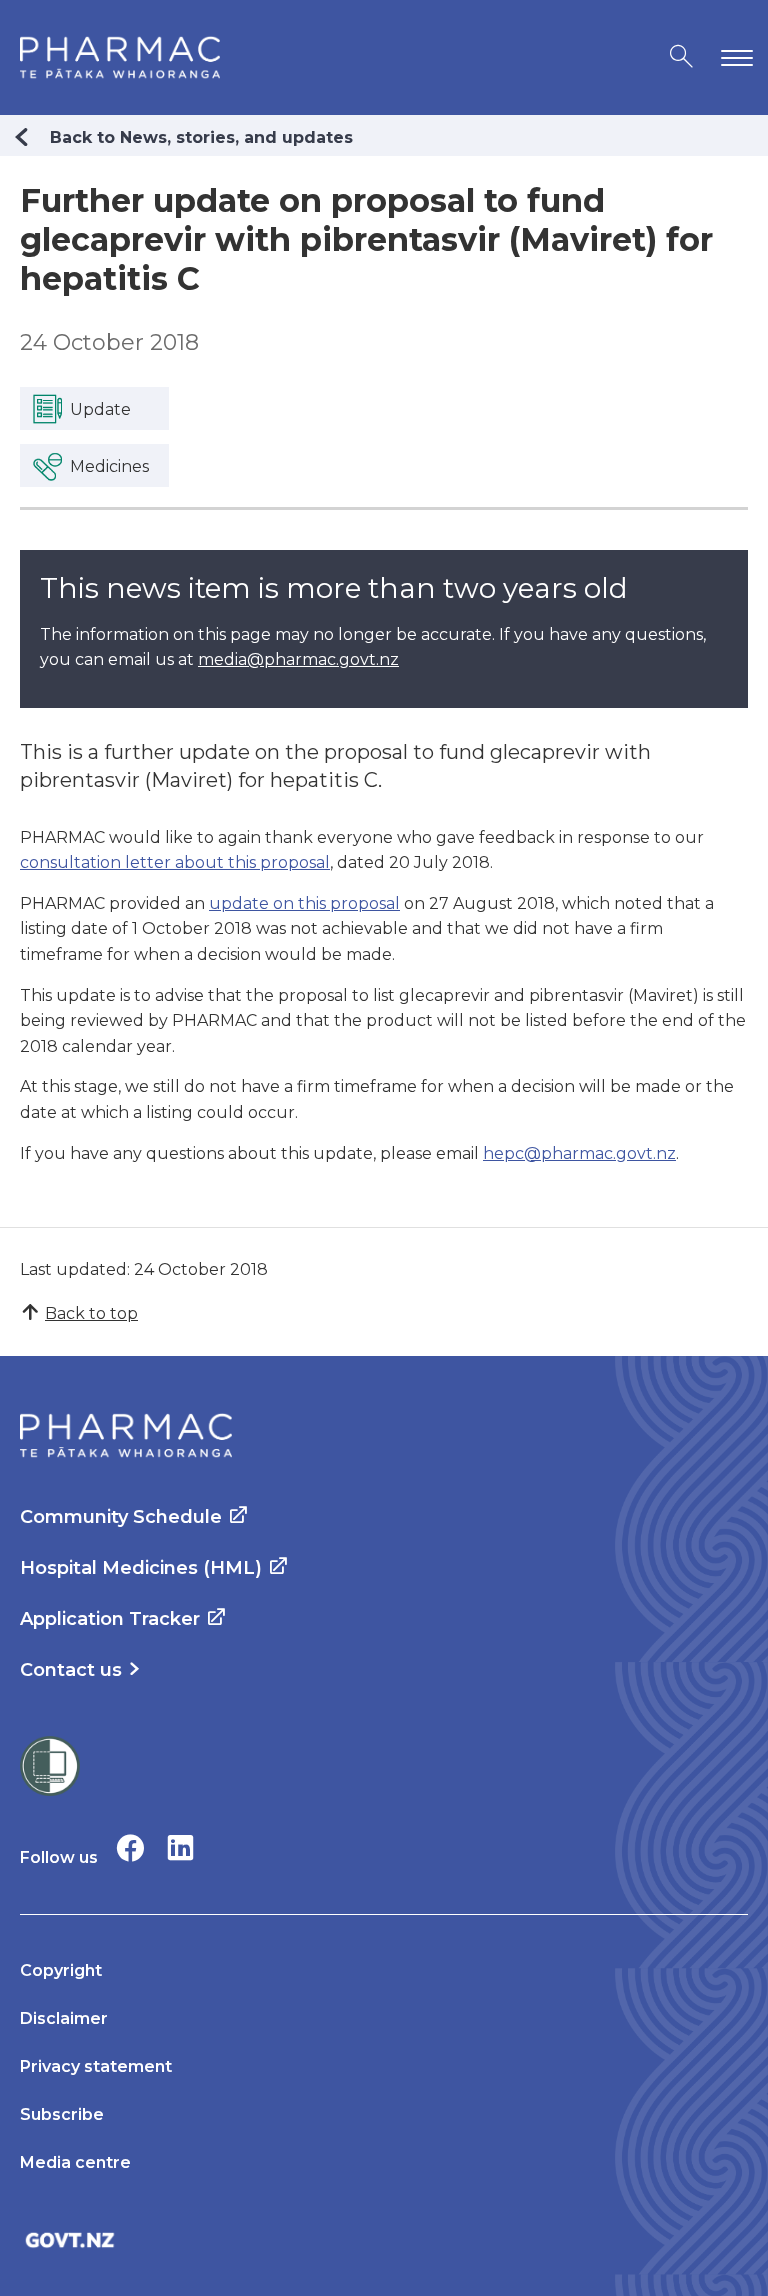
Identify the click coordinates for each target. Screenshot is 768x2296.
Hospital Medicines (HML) (141, 1568)
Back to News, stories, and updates (201, 137)
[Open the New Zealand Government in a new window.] (384, 2239)
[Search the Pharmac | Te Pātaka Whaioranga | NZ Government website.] (681, 57)
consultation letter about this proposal (175, 862)
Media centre (75, 2162)
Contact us (71, 1670)
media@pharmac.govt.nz (298, 659)
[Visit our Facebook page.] (130, 1847)
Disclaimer (64, 2018)
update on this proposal (304, 903)
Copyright (61, 1970)
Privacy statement (96, 2066)
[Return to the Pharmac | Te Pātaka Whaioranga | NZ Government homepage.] (120, 57)
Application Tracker (110, 1619)
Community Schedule (121, 1517)
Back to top (91, 1313)
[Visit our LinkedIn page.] (180, 1847)
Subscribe (62, 2114)
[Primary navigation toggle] (733, 57)
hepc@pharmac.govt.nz (579, 1153)
